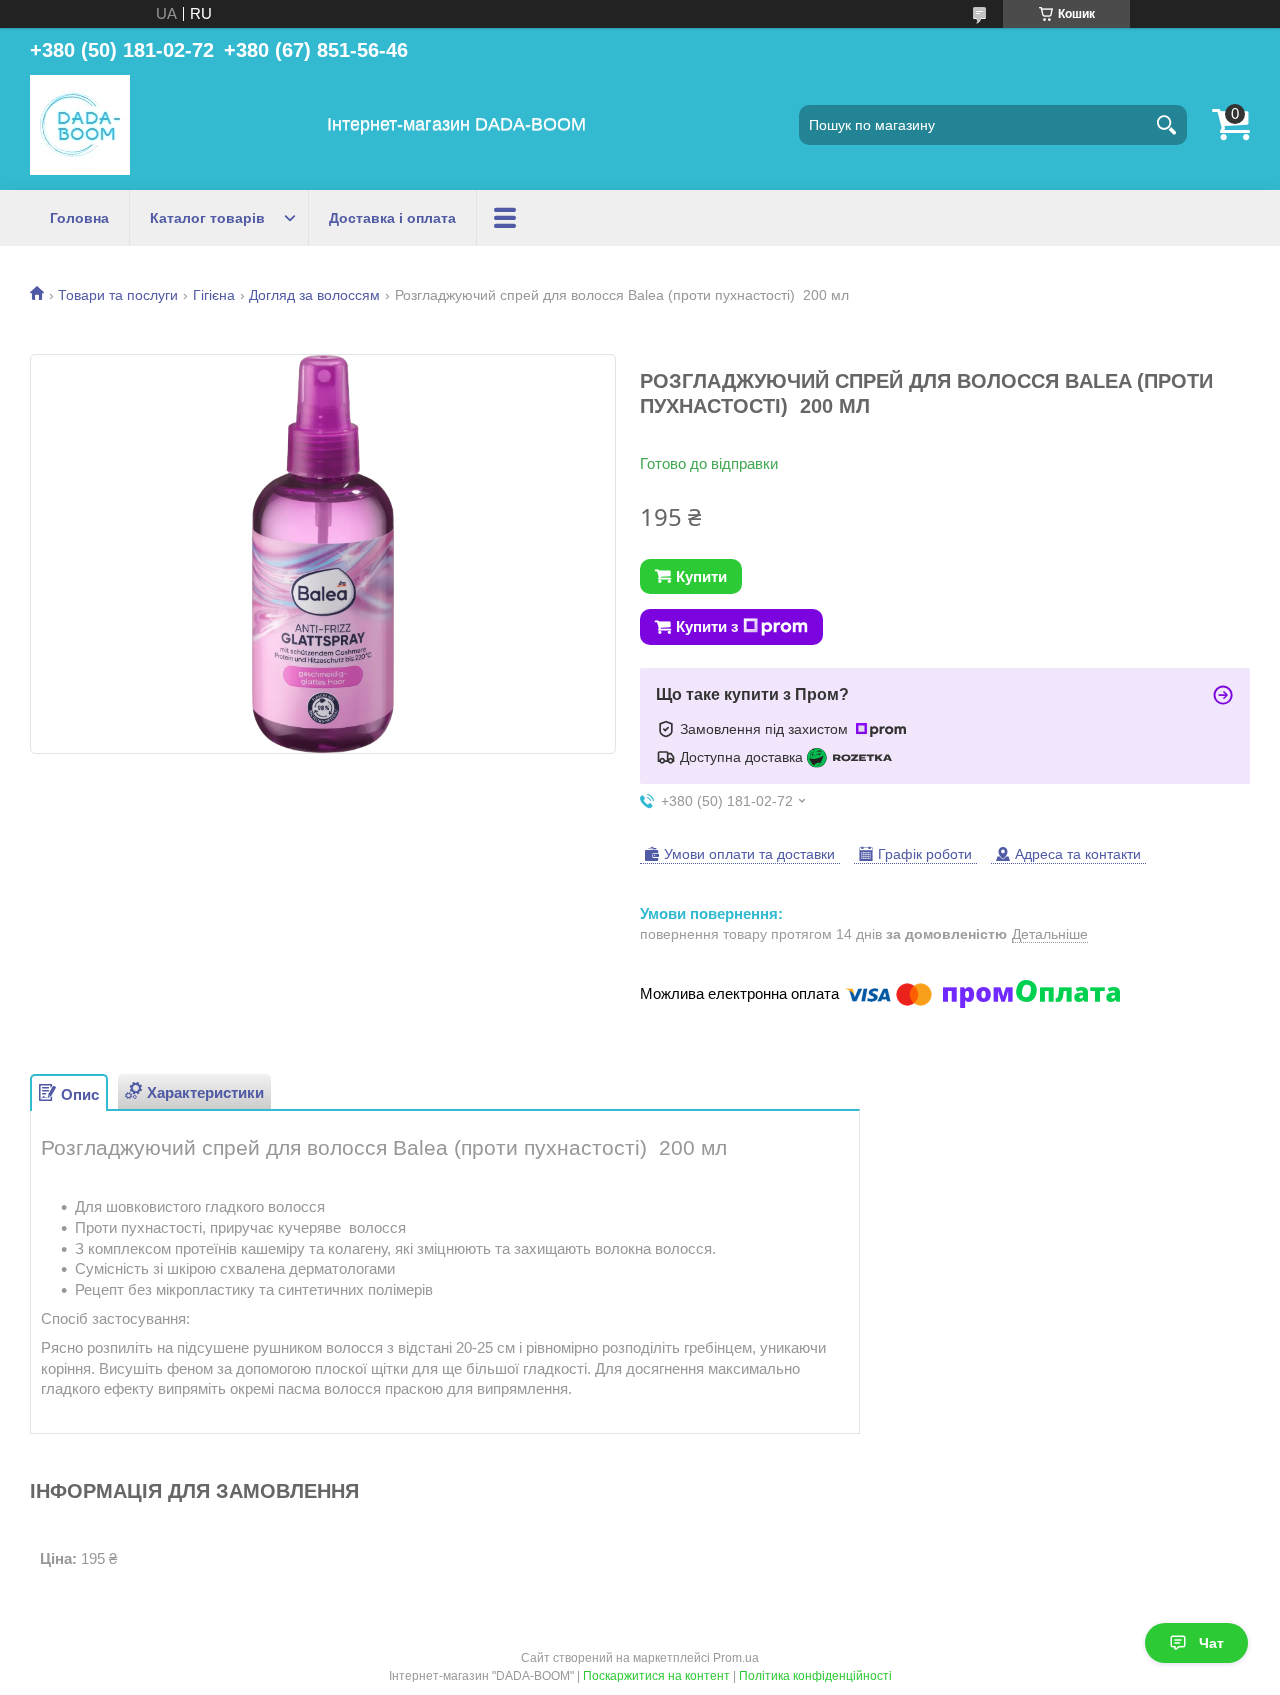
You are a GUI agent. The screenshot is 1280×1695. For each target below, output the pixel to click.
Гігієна (214, 295)
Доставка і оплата (392, 218)
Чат (1211, 1643)
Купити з (707, 626)
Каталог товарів (207, 218)
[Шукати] (1167, 125)
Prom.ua (736, 1658)
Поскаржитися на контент (656, 1676)
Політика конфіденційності (815, 1676)
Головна (79, 218)
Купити (701, 576)
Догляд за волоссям (314, 295)
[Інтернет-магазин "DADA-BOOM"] (80, 125)
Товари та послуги (118, 295)
